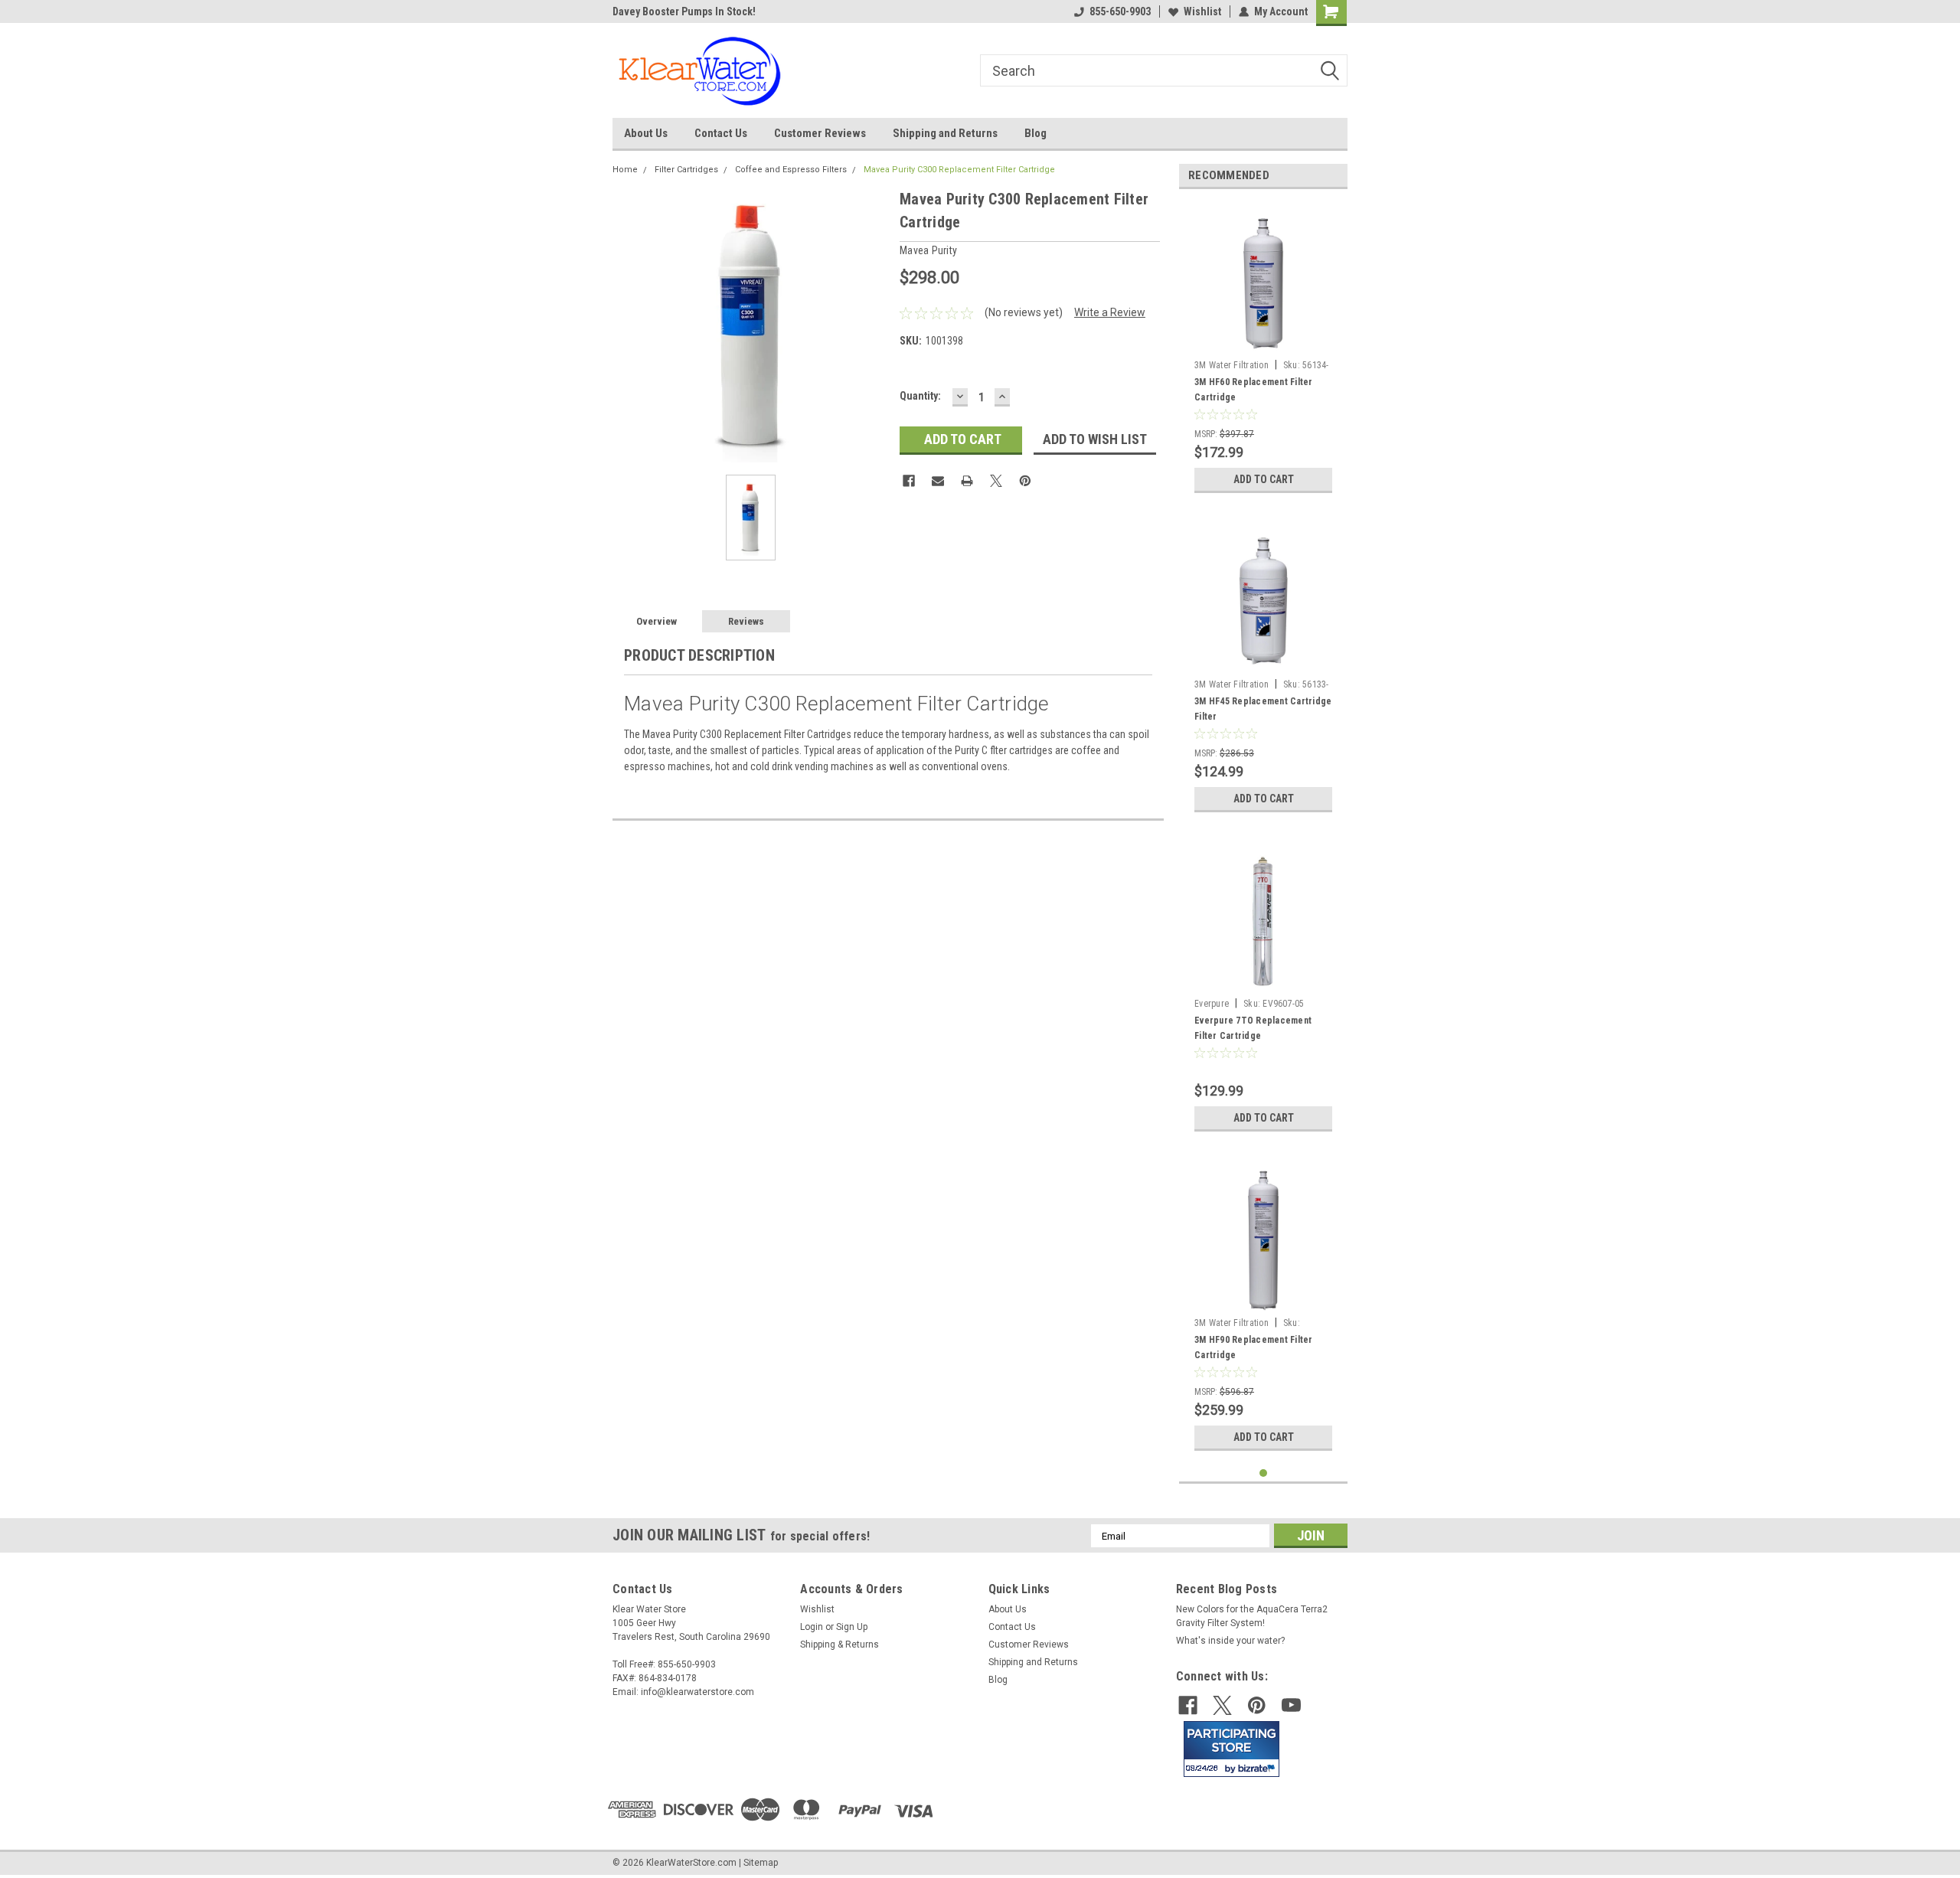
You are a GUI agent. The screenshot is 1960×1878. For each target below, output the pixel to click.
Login (812, 1627)
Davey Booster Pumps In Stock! (684, 11)
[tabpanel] (1263, 351)
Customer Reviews (820, 133)
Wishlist (1202, 11)
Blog (1036, 133)
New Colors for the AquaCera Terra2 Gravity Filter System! (1252, 1616)
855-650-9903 (1120, 11)
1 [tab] (1264, 1473)
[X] (996, 481)
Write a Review (1110, 312)
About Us (646, 133)
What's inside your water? (1230, 1641)
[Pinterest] (1025, 481)
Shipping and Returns (945, 133)
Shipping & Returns (840, 1644)
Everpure (1212, 1004)
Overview (657, 621)
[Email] (938, 481)
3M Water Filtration (1232, 365)
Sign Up (852, 1627)
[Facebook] (909, 481)
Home (625, 170)
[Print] (967, 481)
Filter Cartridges (686, 170)
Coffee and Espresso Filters (791, 170)
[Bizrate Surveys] (1258, 1768)
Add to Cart (1264, 479)
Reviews (746, 621)
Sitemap (761, 1863)
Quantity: (920, 396)
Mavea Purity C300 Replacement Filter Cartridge (959, 170)
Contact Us (721, 133)
